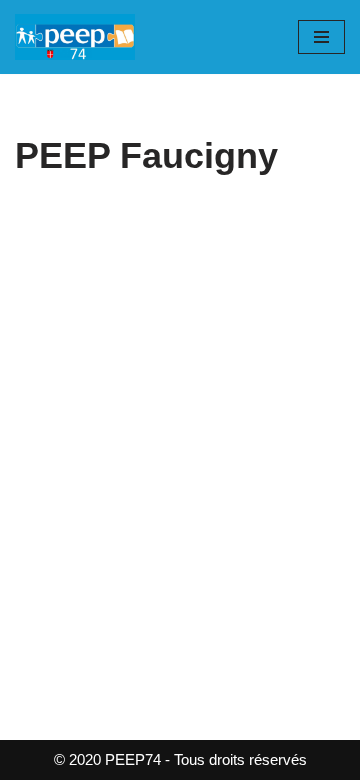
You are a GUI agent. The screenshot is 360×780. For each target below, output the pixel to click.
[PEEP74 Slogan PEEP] (75, 37)
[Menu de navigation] (321, 37)
